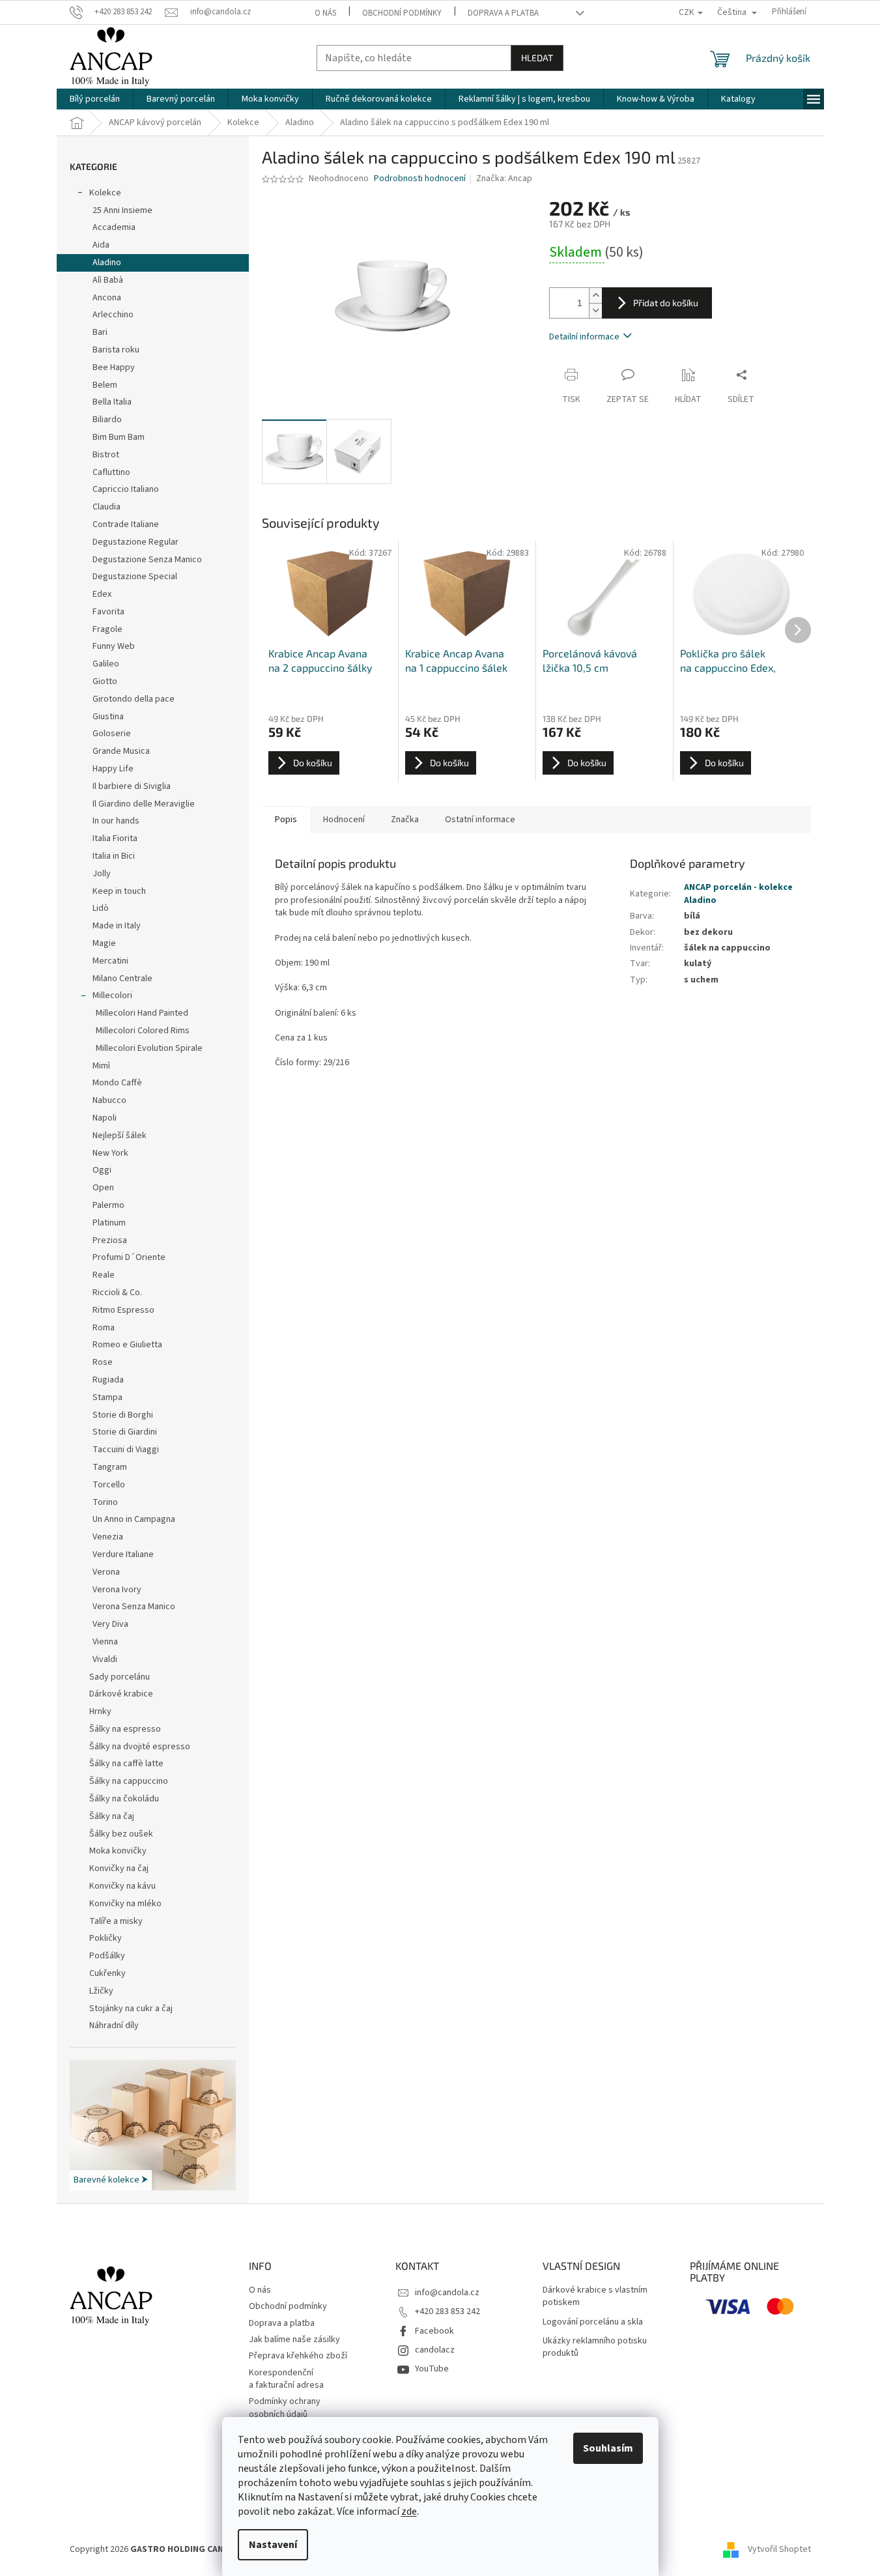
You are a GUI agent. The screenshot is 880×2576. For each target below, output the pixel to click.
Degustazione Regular (135, 542)
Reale (104, 1275)
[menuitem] (95, 99)
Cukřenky (107, 1973)
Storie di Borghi (123, 1415)
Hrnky (100, 1711)
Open (103, 1188)
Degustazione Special (135, 577)
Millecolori (112, 995)
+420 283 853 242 (447, 2311)
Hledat (537, 58)
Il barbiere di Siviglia (132, 786)
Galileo (106, 664)
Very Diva (110, 1624)
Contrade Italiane (126, 524)
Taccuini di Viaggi (126, 1450)
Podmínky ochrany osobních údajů (285, 2408)
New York (110, 1153)
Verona (106, 1572)
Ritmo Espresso (123, 1310)
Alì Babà (108, 280)
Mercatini (110, 961)
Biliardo (107, 420)
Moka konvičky (118, 1851)
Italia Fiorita (115, 838)
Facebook (434, 2331)
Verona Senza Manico (134, 1607)
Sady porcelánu (120, 1677)
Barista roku (116, 350)
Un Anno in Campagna (134, 1519)
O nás (325, 13)
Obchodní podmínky (402, 13)
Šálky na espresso (125, 1729)
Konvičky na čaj (119, 1868)
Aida (101, 245)
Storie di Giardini (125, 1432)
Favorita (108, 612)
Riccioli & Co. (117, 1293)
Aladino (107, 263)
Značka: (504, 179)
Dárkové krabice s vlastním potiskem (595, 2297)
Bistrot (106, 455)
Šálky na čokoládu (124, 1799)
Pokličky (106, 1938)
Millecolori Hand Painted (142, 1013)
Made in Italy (117, 926)
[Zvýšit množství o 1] (595, 295)
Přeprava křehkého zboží (298, 2356)
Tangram (110, 1467)
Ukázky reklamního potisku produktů (595, 2347)
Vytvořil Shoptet (779, 2549)
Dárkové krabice (121, 1694)
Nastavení (273, 2545)
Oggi (102, 1170)
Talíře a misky (116, 1921)
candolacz (435, 2350)
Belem (105, 385)
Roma (104, 1328)
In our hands (116, 821)
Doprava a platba (503, 13)
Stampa (107, 1397)
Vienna (105, 1642)
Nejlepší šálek (120, 1136)
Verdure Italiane (123, 1554)
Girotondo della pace (134, 699)
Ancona (107, 298)
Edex (102, 594)
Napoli (105, 1118)
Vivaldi (105, 1659)
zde (409, 2512)
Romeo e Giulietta (127, 1345)
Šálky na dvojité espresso (140, 1747)
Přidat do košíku (666, 303)
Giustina (108, 717)
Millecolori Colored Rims (143, 1031)
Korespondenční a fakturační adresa (286, 2379)
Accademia (114, 227)
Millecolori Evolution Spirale (149, 1048)
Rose (103, 1362)
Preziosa (110, 1240)
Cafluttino (111, 472)
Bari (100, 332)
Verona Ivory (117, 1590)
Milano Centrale (122, 979)
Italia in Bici (114, 856)
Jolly (102, 874)
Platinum (109, 1223)
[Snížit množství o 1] (595, 310)
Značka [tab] (405, 820)
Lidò (101, 908)
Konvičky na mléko (125, 1904)
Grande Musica (121, 751)
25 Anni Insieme (122, 210)
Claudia (106, 507)
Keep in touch (119, 891)
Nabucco (109, 1100)
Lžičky (101, 1991)
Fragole (107, 629)
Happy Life (113, 769)
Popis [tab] (286, 820)
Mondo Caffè (117, 1083)
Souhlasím (608, 2448)
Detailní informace (584, 337)
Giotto (105, 681)
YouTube (432, 2369)
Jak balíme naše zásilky (294, 2340)
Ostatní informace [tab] (480, 820)
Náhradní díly (114, 2025)
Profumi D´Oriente (129, 1257)
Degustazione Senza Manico (147, 560)
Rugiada (108, 1380)
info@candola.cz (447, 2293)
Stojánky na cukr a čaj (131, 2009)
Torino (105, 1502)
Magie (104, 943)
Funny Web (114, 646)
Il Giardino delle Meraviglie (144, 804)
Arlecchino (113, 315)
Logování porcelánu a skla (593, 2322)
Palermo (108, 1205)
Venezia (108, 1537)
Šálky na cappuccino (129, 1781)
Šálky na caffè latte (126, 1764)
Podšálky (107, 1956)
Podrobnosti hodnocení (420, 179)
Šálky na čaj (112, 1816)
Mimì (101, 1066)
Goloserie (112, 734)
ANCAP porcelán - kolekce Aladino (738, 894)
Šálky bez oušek (121, 1834)
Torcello (109, 1485)
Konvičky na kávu (122, 1886)
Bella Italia (112, 402)
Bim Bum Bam (119, 437)
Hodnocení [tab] (344, 820)
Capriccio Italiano (126, 489)
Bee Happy (114, 367)
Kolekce (105, 193)
